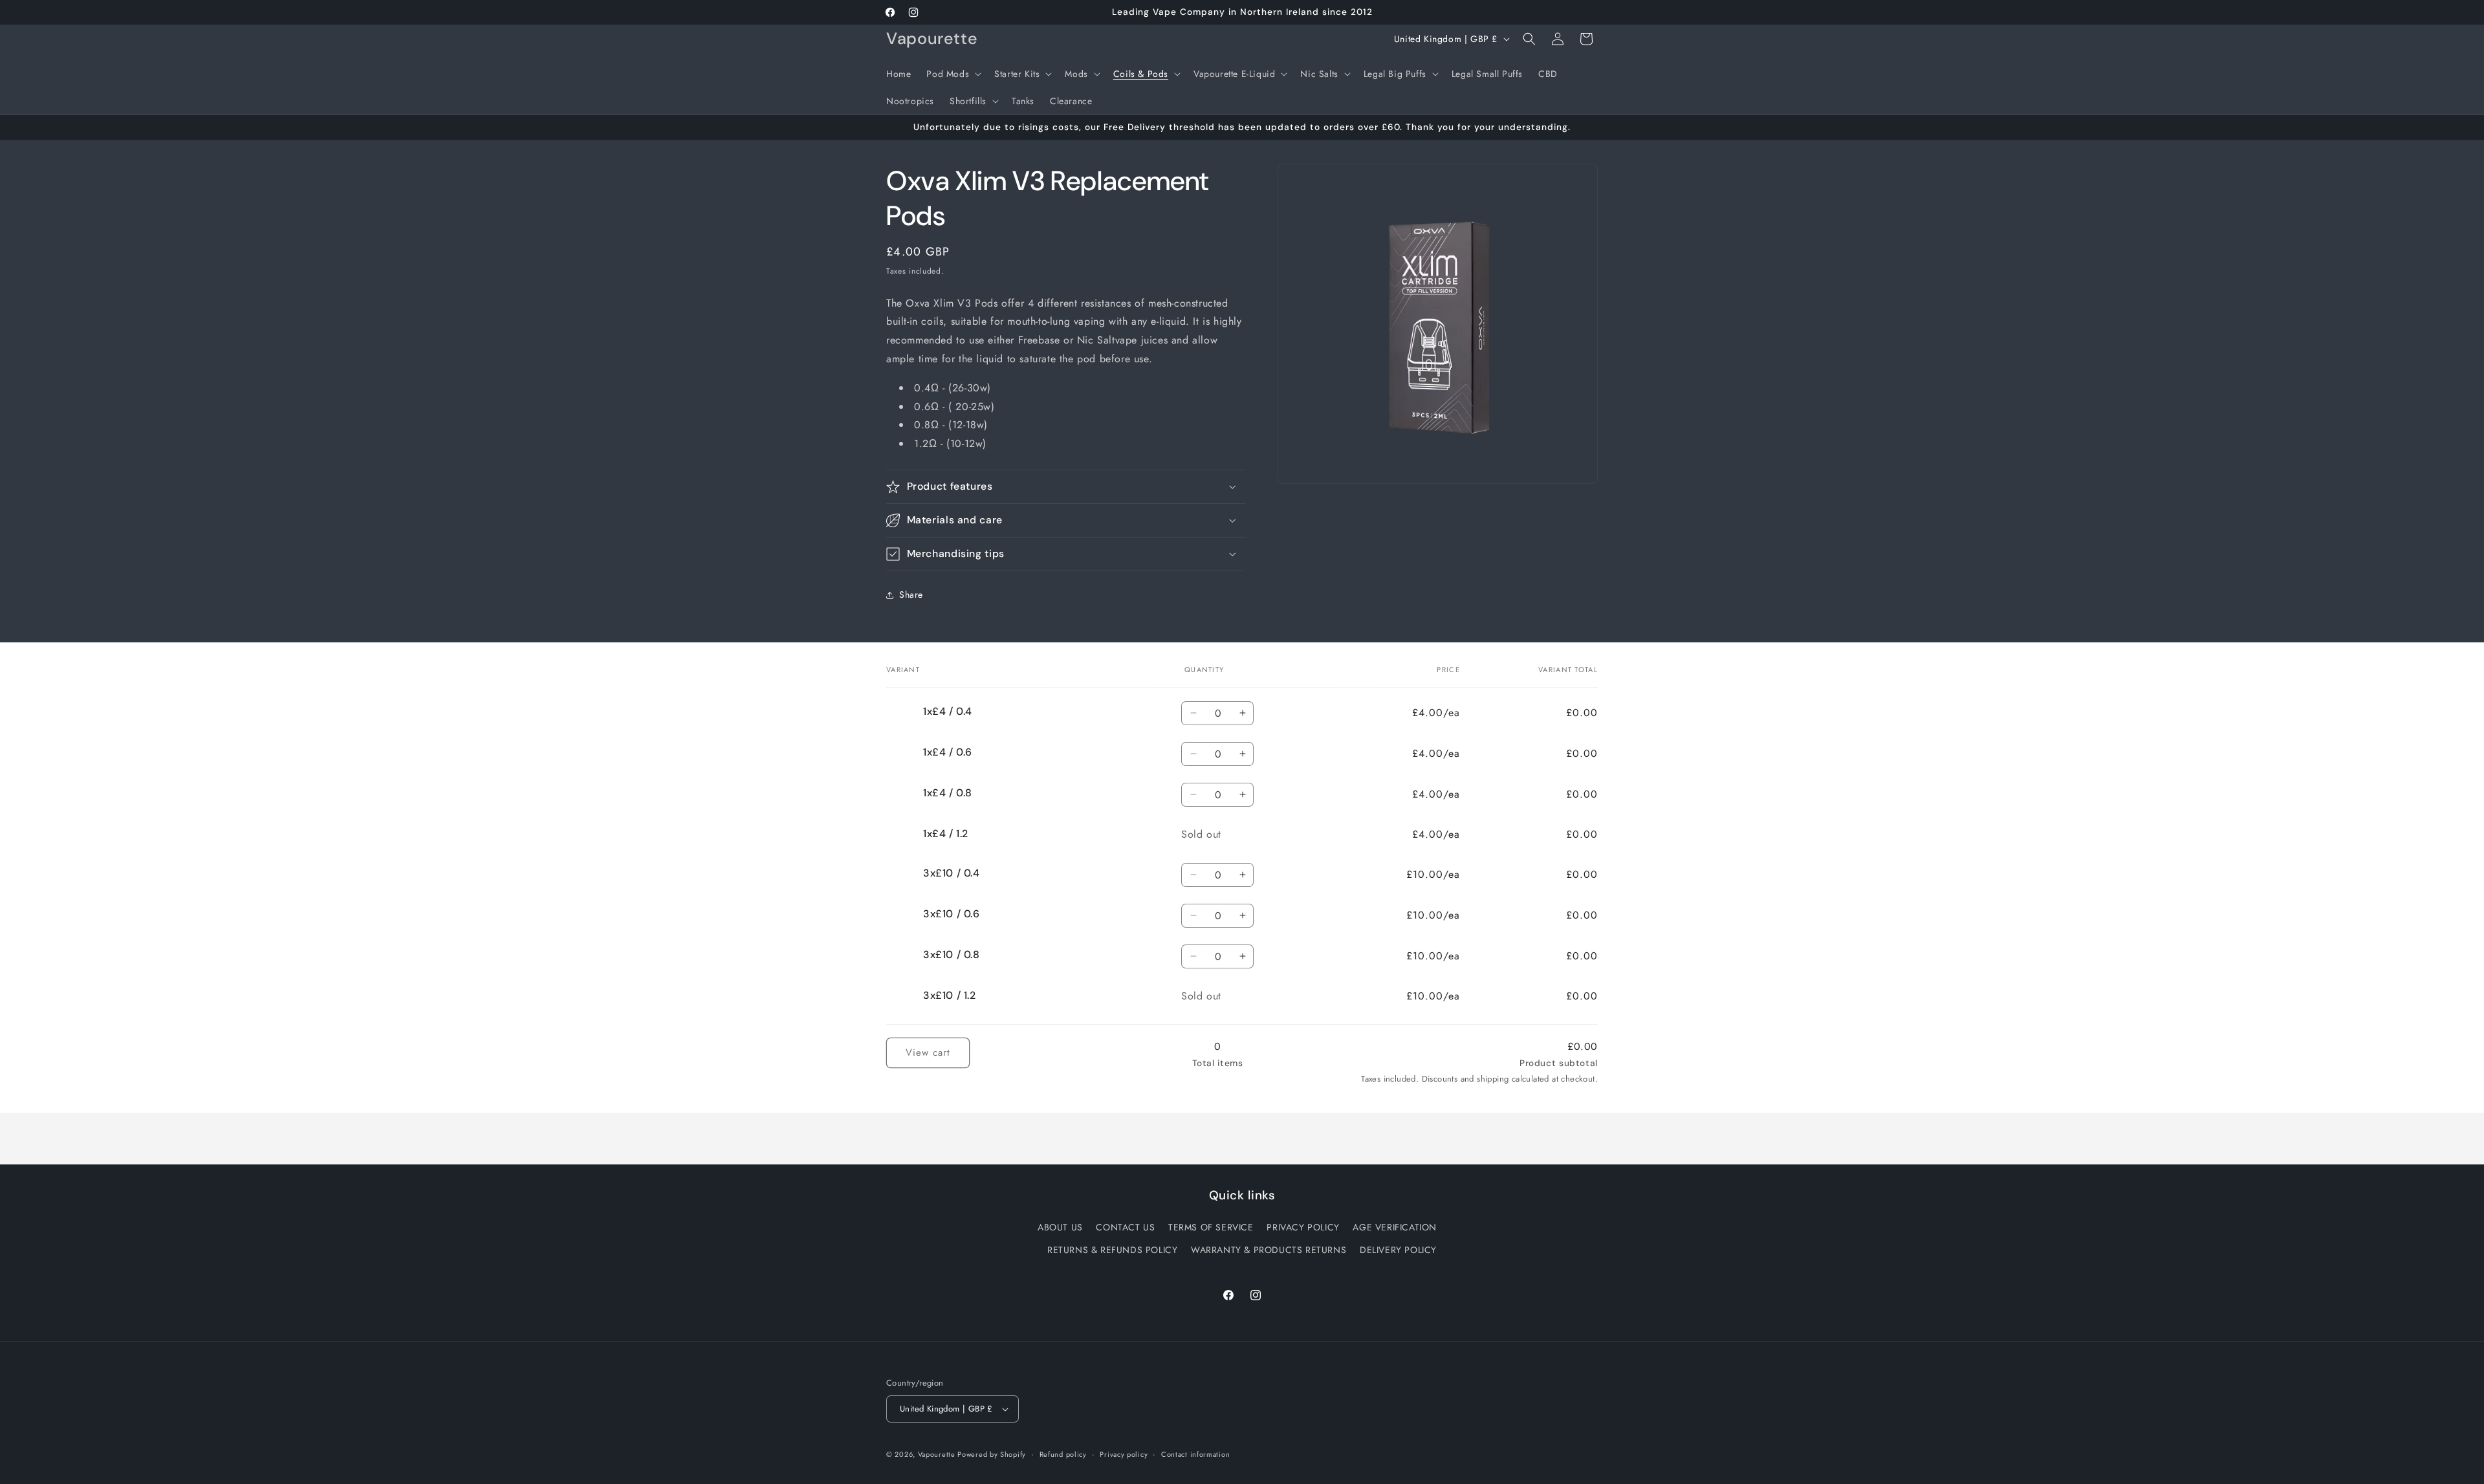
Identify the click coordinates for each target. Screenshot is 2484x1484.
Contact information (1195, 1454)
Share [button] (911, 595)
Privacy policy (1124, 1454)
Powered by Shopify (992, 1454)
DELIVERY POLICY (1398, 1250)
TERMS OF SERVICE (1211, 1227)
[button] (953, 74)
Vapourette (938, 1454)
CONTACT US (1125, 1227)
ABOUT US (1060, 1227)
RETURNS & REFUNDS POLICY (1112, 1250)
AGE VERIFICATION (1395, 1227)
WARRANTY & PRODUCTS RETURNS (1269, 1250)
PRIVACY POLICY (1303, 1227)
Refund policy (1063, 1454)
